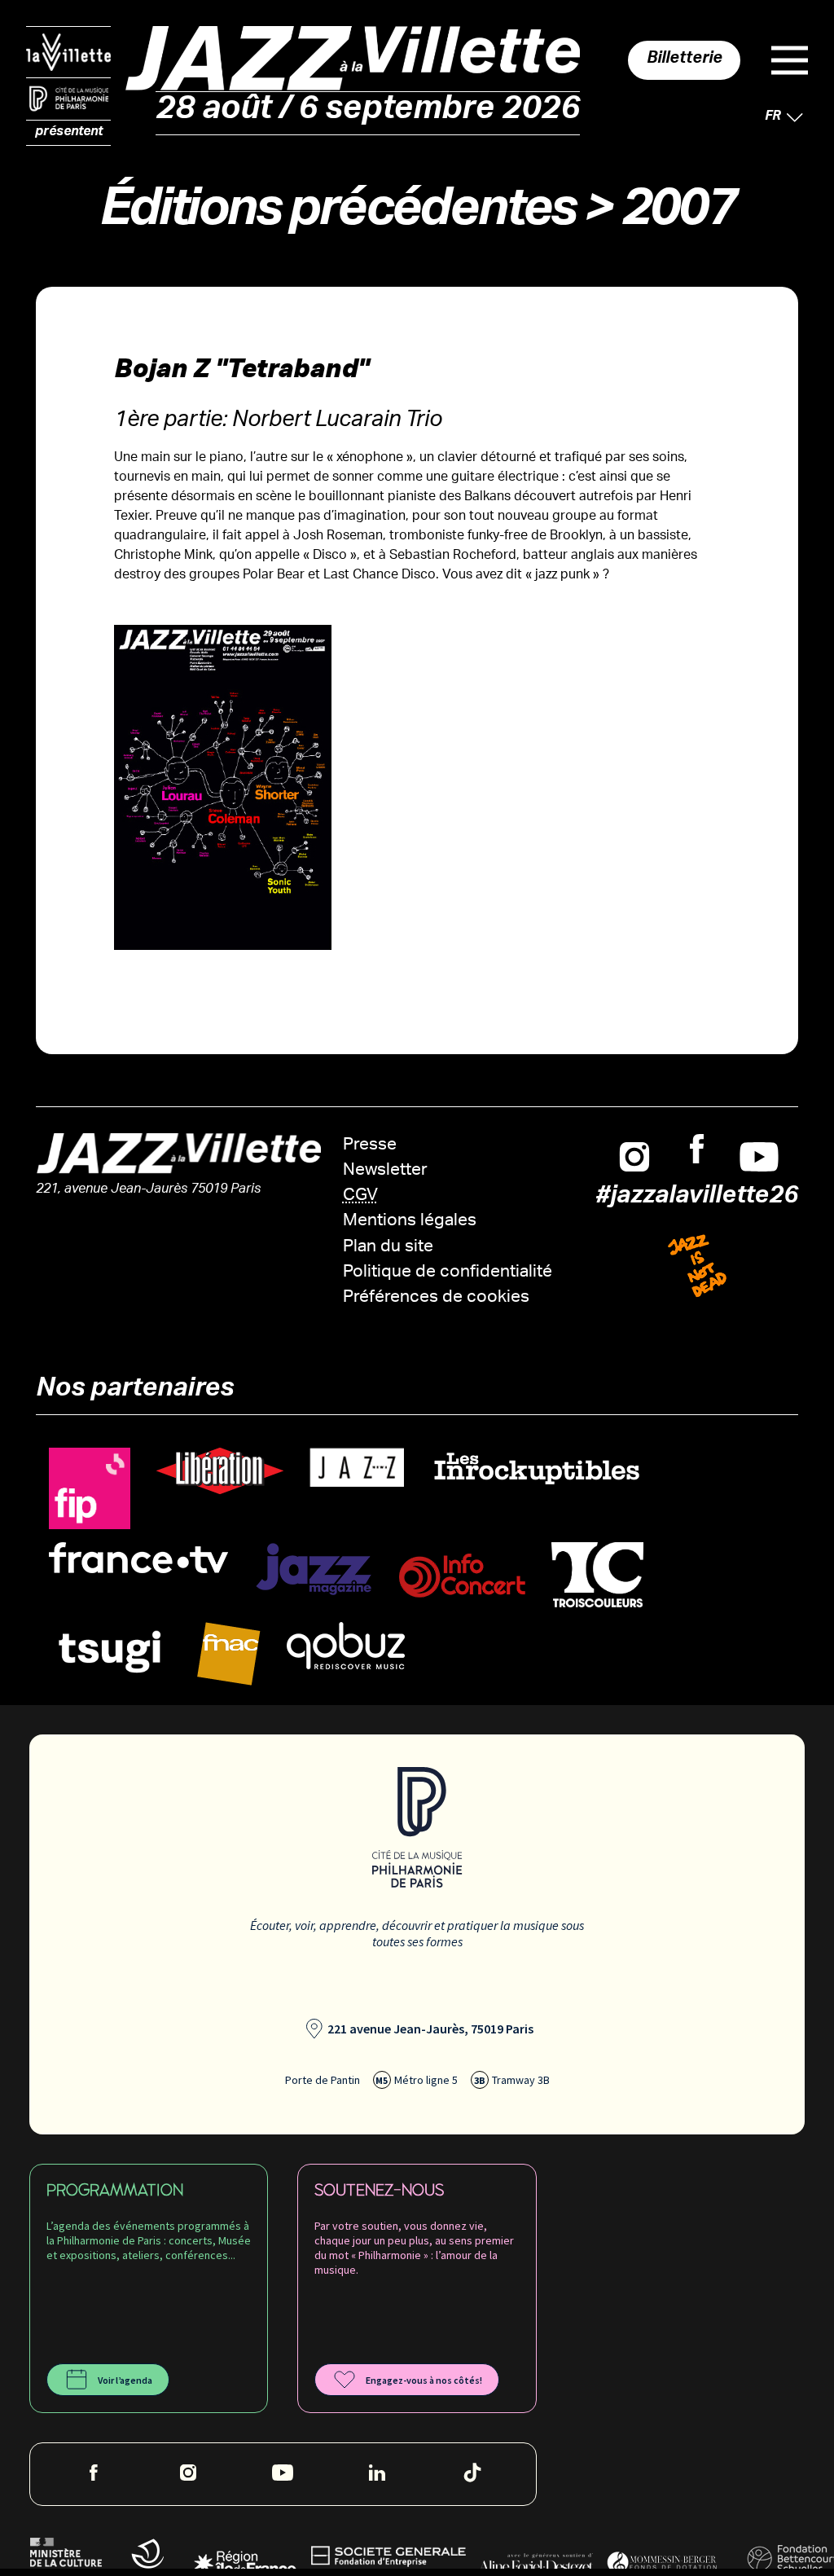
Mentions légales (410, 1222)
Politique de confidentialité (448, 1273)
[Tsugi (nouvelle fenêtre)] (110, 1651)
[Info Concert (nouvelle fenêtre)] (462, 1576)
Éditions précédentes (337, 215)
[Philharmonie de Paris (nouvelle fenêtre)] (68, 99)
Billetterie (685, 60)
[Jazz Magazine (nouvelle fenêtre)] (314, 1569)
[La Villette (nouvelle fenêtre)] (68, 52)
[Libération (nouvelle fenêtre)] (220, 1471)
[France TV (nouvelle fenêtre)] (138, 1558)
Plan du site (388, 1248)
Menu (790, 60)
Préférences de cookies (436, 1298)
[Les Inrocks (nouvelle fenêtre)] (536, 1468)
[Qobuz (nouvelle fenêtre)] (346, 1646)
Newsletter (385, 1171)
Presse (370, 1146)
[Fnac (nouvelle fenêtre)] (229, 1654)
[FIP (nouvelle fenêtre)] (90, 1489)
